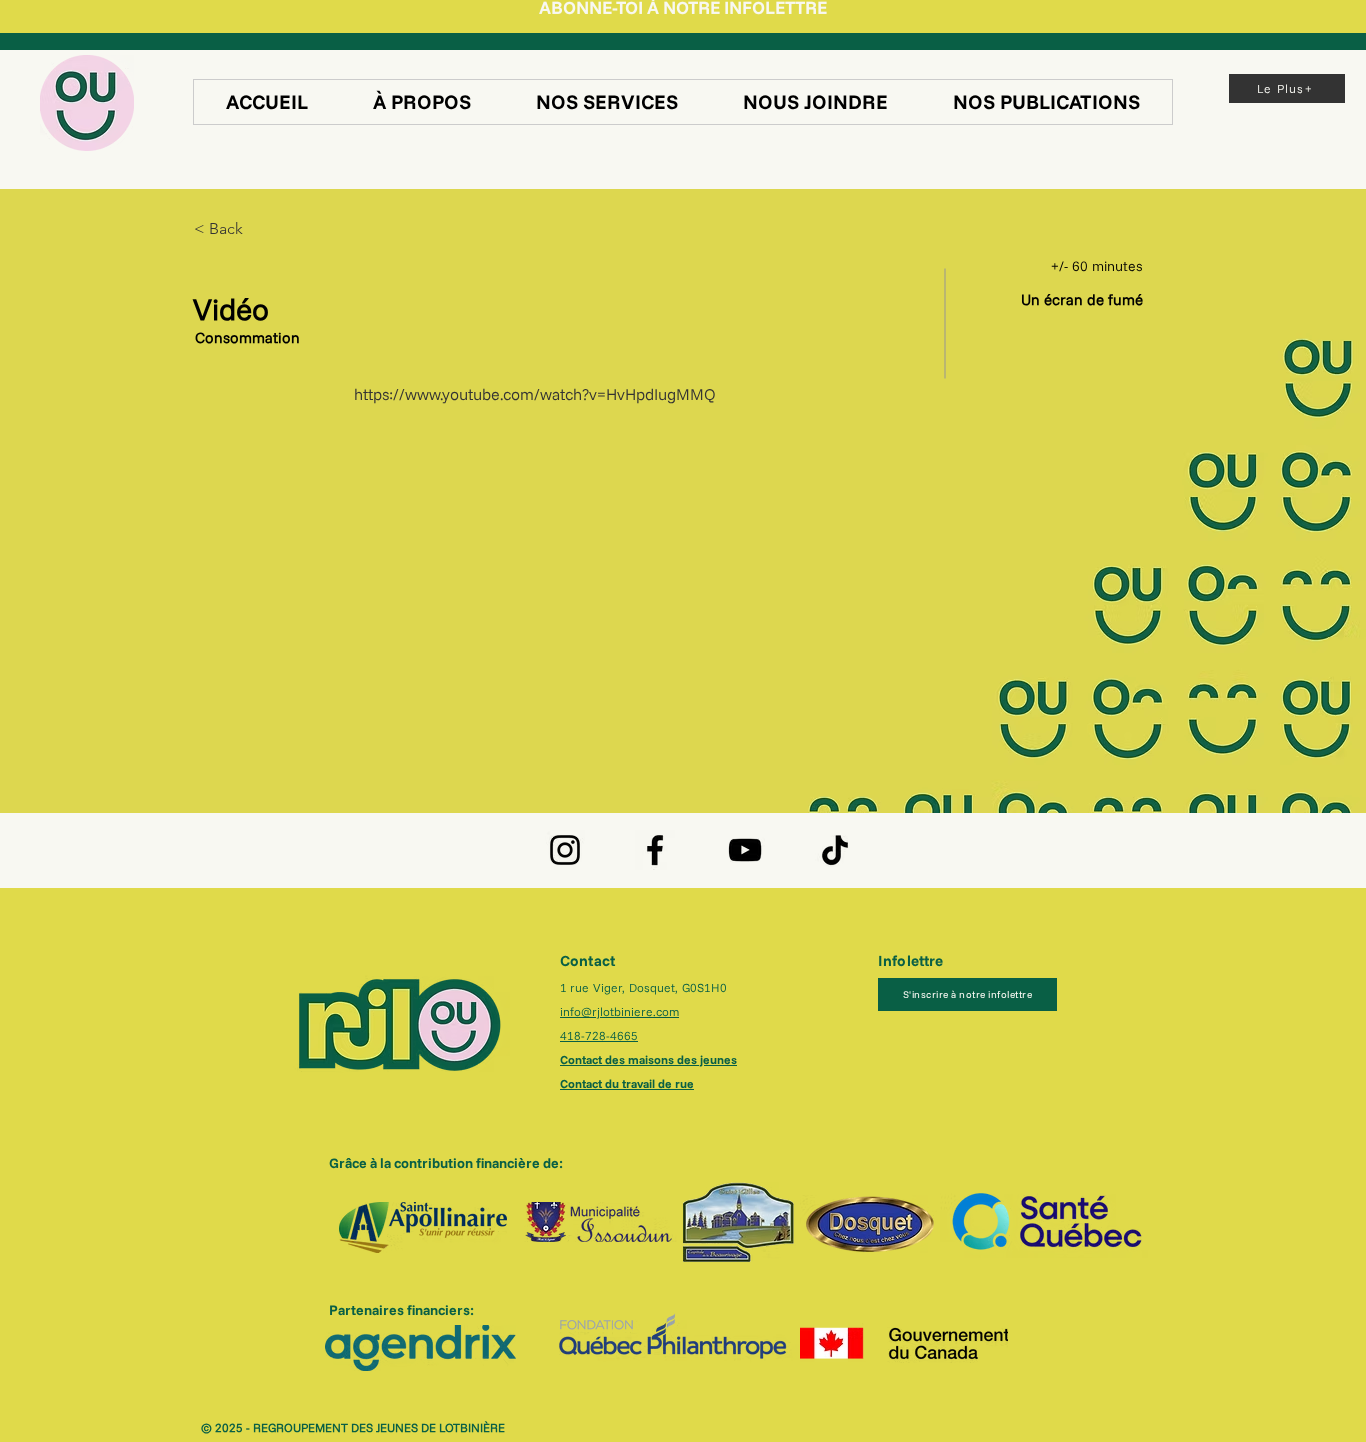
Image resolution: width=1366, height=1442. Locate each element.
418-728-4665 (599, 1035)
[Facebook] (655, 850)
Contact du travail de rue (627, 1083)
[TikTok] (835, 850)
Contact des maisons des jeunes (648, 1059)
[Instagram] (565, 850)
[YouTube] (745, 850)
